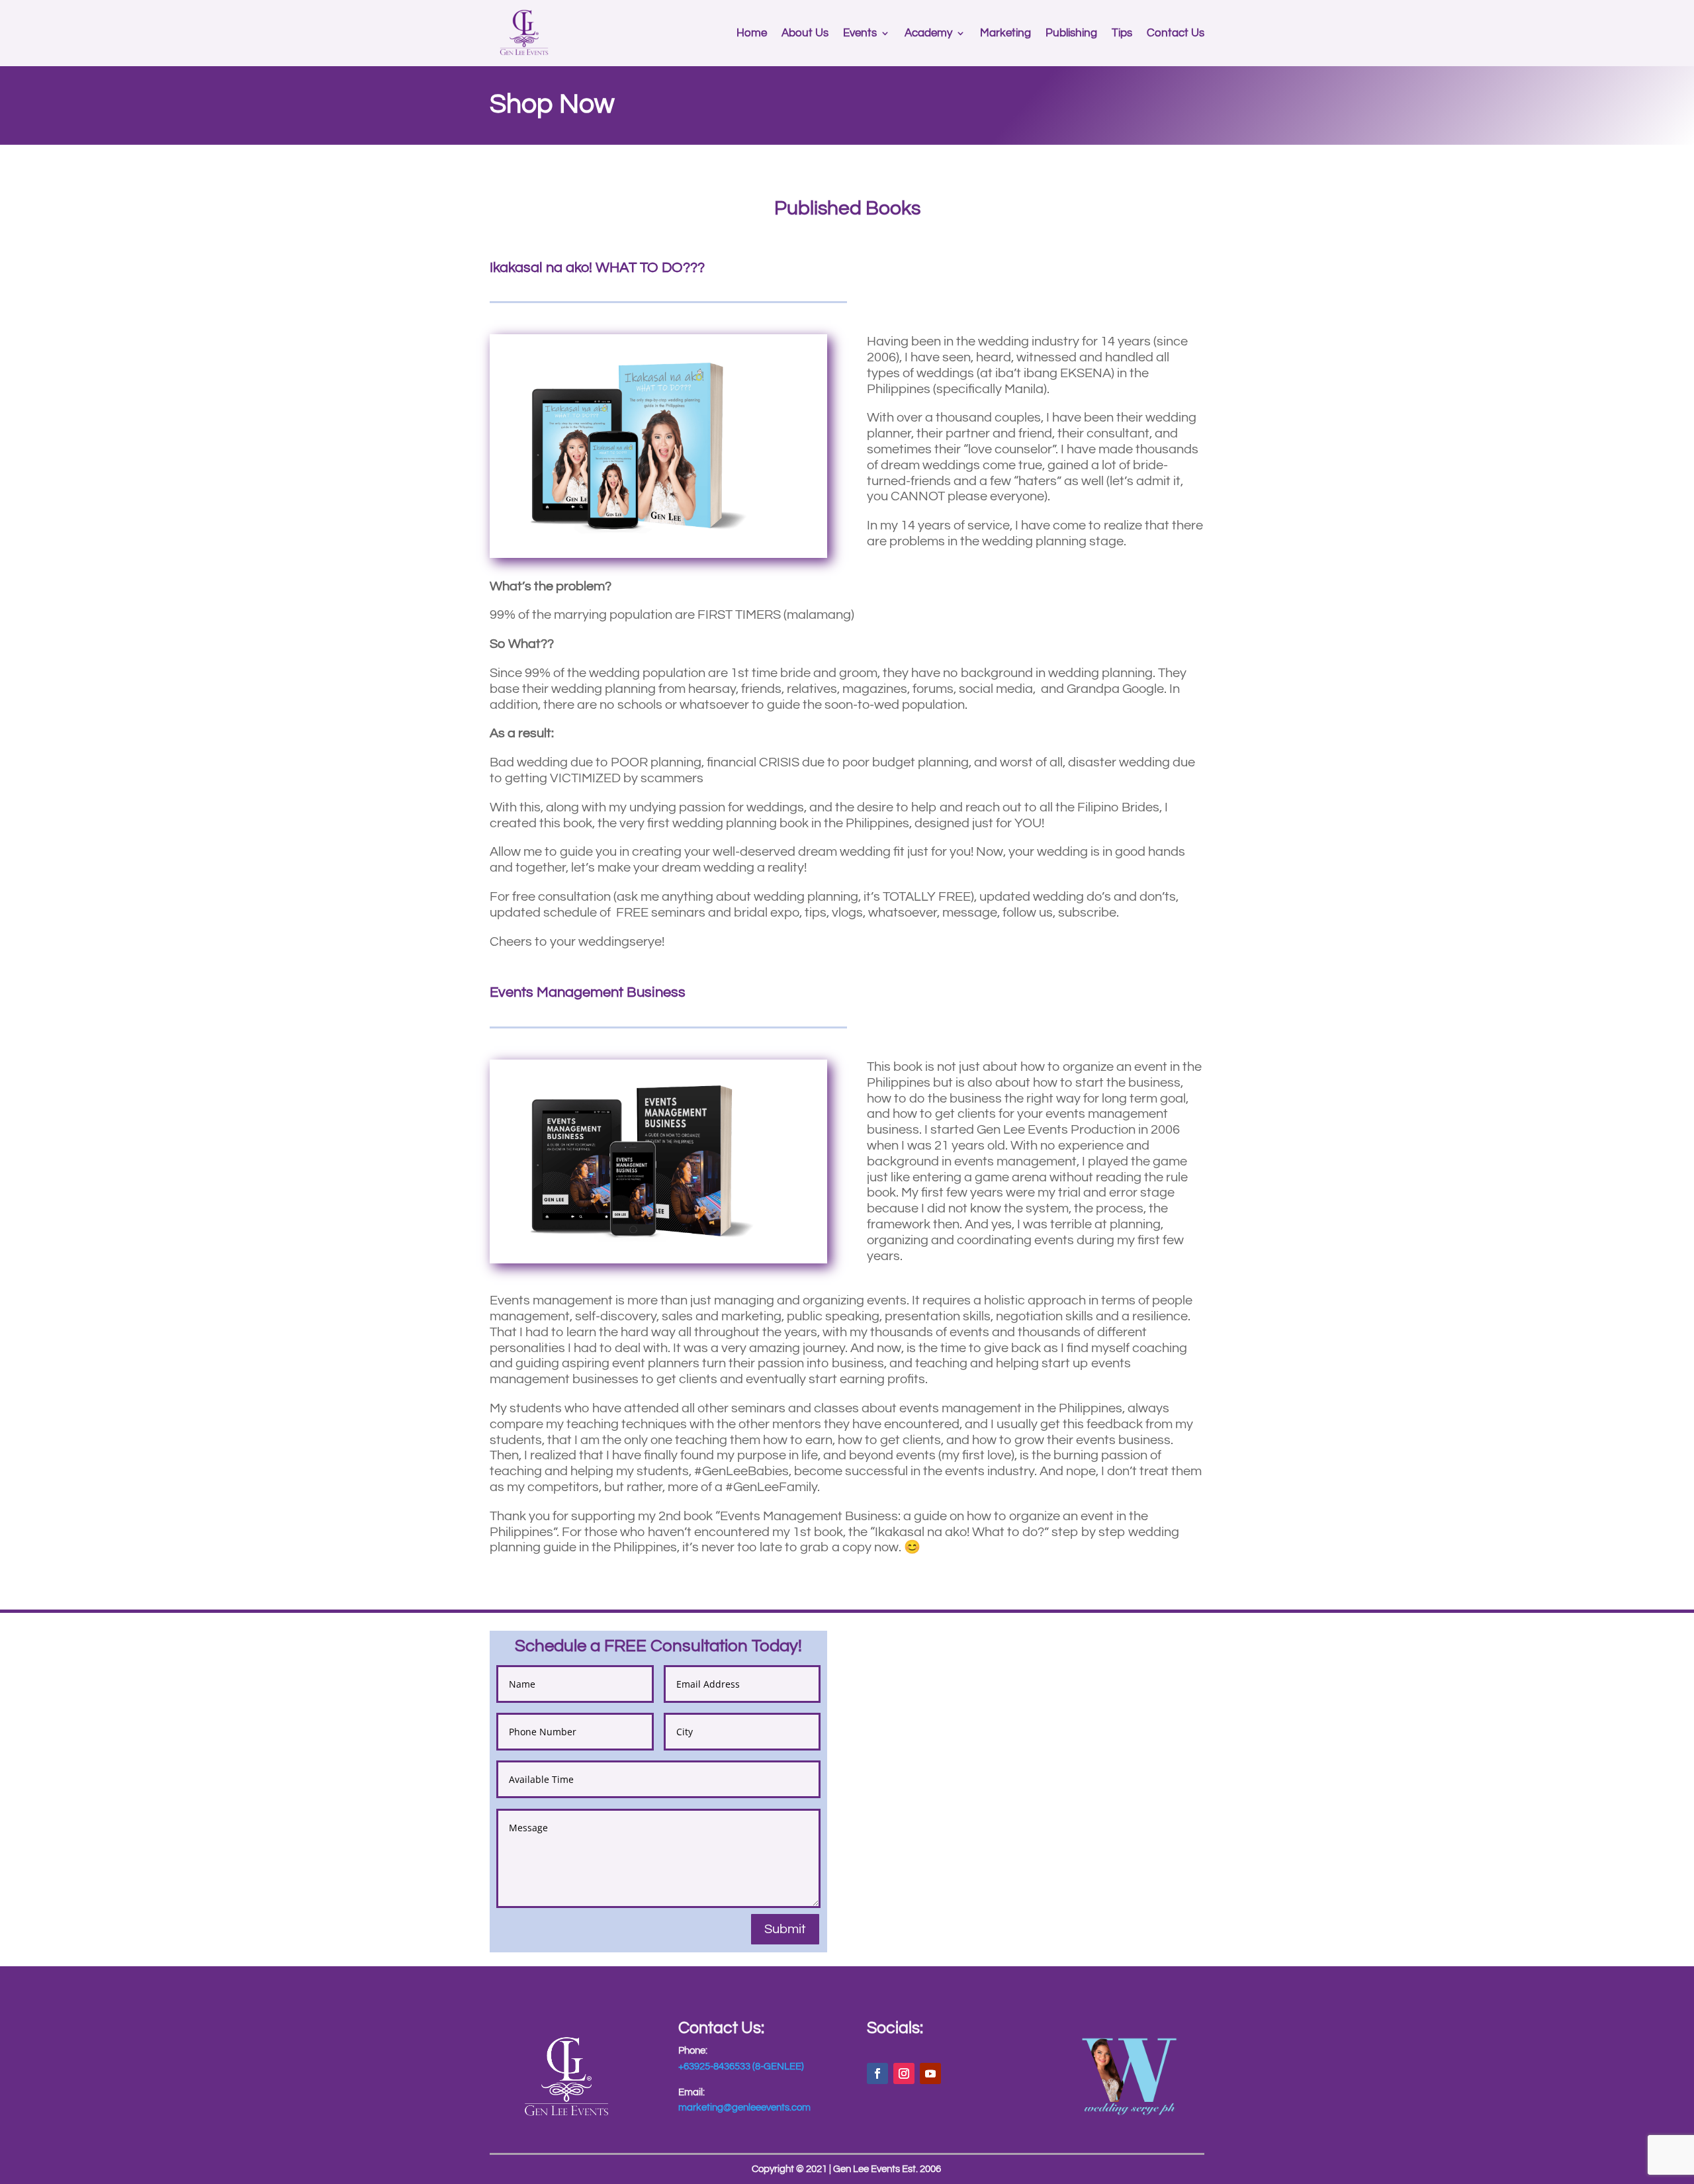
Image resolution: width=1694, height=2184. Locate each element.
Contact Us (1176, 33)
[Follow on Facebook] (877, 2073)
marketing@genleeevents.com (744, 2108)
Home (752, 33)
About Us (805, 33)
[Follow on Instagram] (904, 2073)
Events (860, 33)
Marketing (1005, 33)
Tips (1122, 33)
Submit (785, 1929)
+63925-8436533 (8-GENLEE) (741, 2067)
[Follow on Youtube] (930, 2073)
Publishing (1071, 33)
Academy (928, 33)
